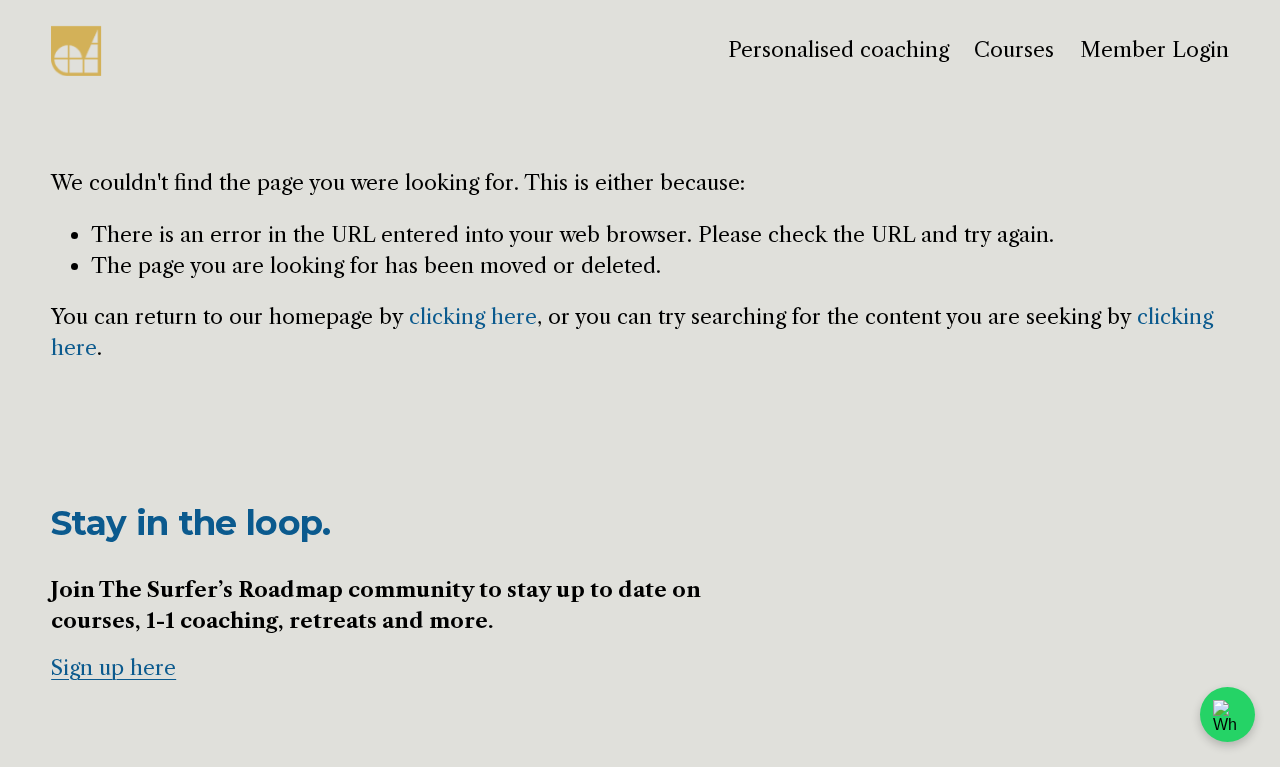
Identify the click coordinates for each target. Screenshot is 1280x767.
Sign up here (113, 667)
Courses (1014, 49)
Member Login (1154, 49)
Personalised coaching (838, 49)
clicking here (473, 316)
